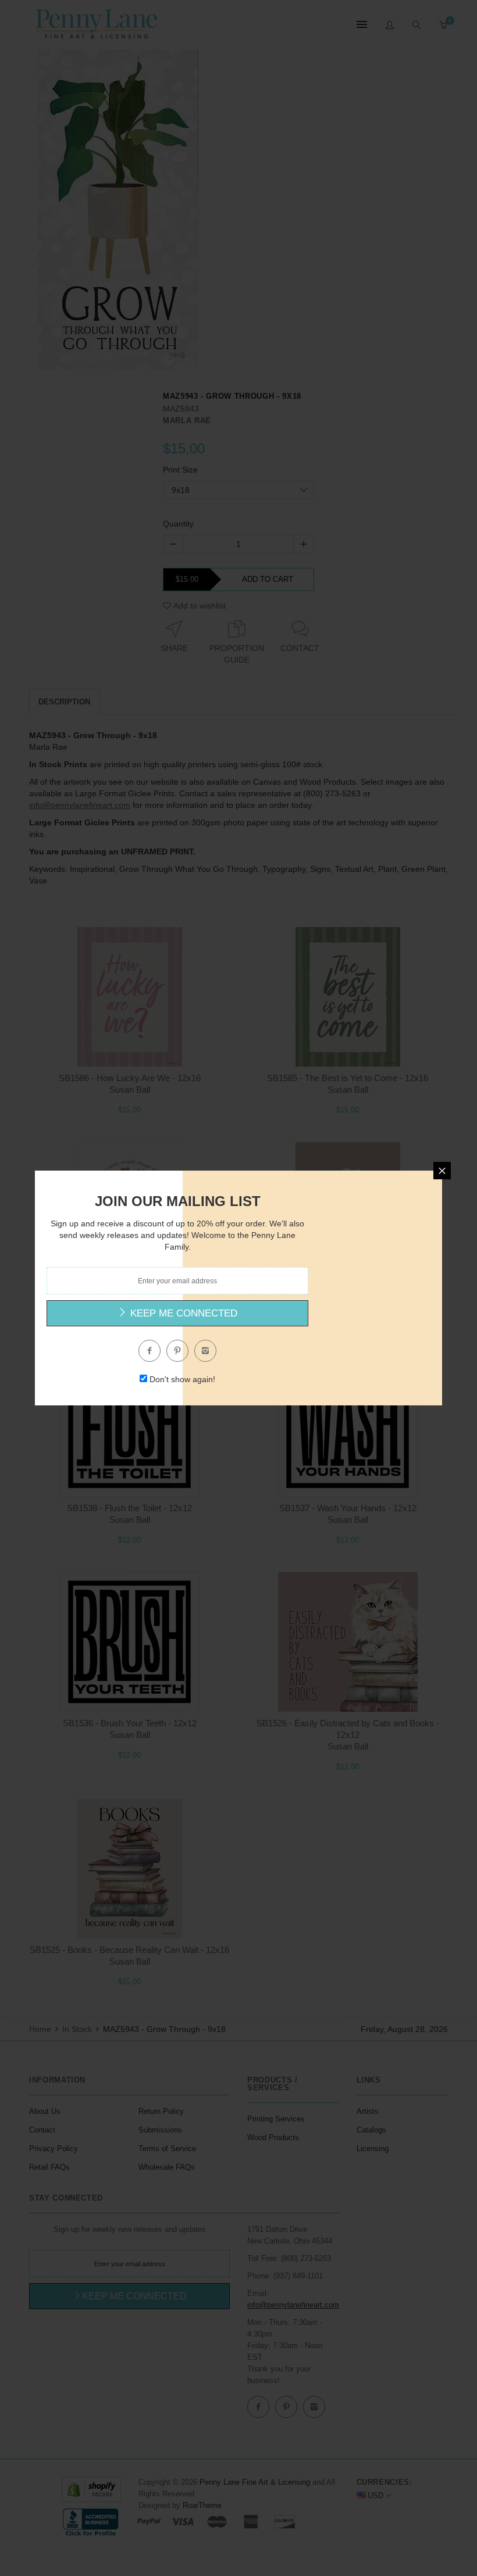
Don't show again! (182, 1379)
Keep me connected (182, 1313)
